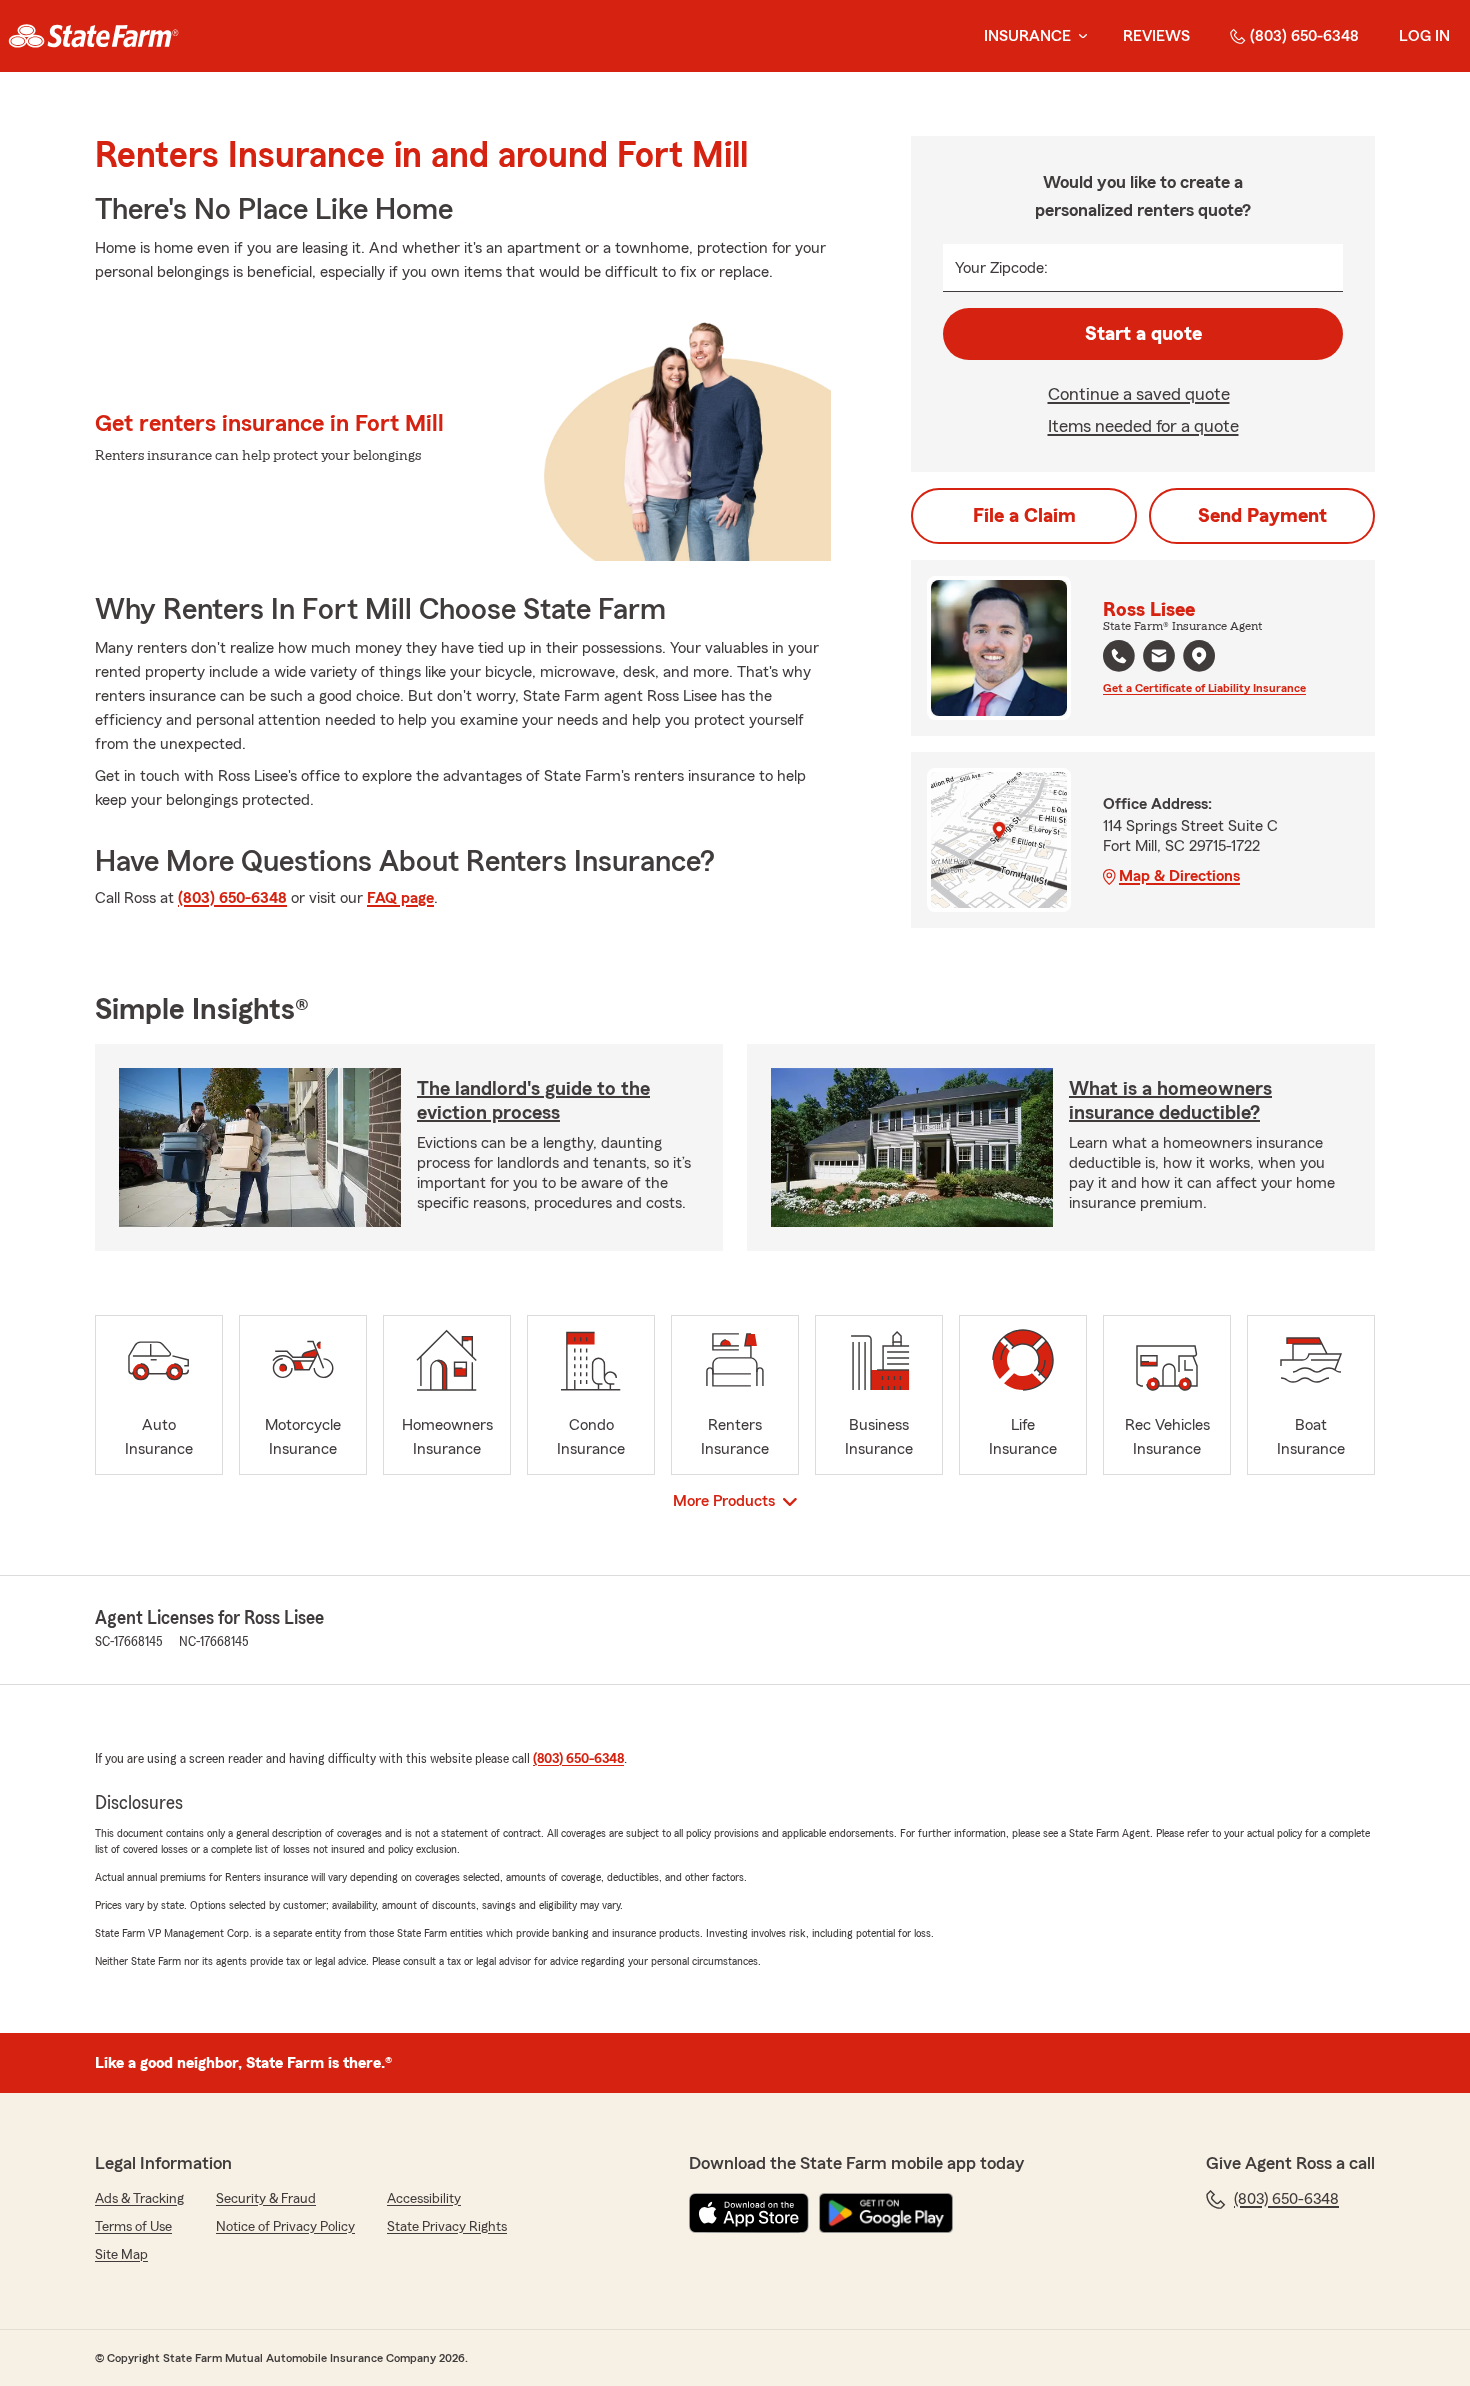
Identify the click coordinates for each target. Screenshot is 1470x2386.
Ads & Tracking (139, 2199)
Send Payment (1262, 516)
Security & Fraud (266, 2199)
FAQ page (400, 898)
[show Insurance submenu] (1079, 36)
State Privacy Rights (447, 2227)
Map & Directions (1179, 876)
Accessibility (424, 2199)
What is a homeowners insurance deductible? (1170, 1101)
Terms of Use (133, 2227)
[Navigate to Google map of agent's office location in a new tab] (1199, 656)
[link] (93, 36)
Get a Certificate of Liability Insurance (1204, 688)
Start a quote (1143, 334)
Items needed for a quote (1143, 426)
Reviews (1156, 36)
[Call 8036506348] (1119, 656)
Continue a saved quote (1139, 394)
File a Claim (1024, 516)
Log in (1424, 36)
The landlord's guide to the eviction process (533, 1101)
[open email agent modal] (1159, 658)
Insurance (1027, 36)
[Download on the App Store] (749, 2213)
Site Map (121, 2255)
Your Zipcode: (1001, 268)
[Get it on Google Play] (886, 2213)
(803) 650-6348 (1304, 36)
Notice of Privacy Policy (285, 2227)
